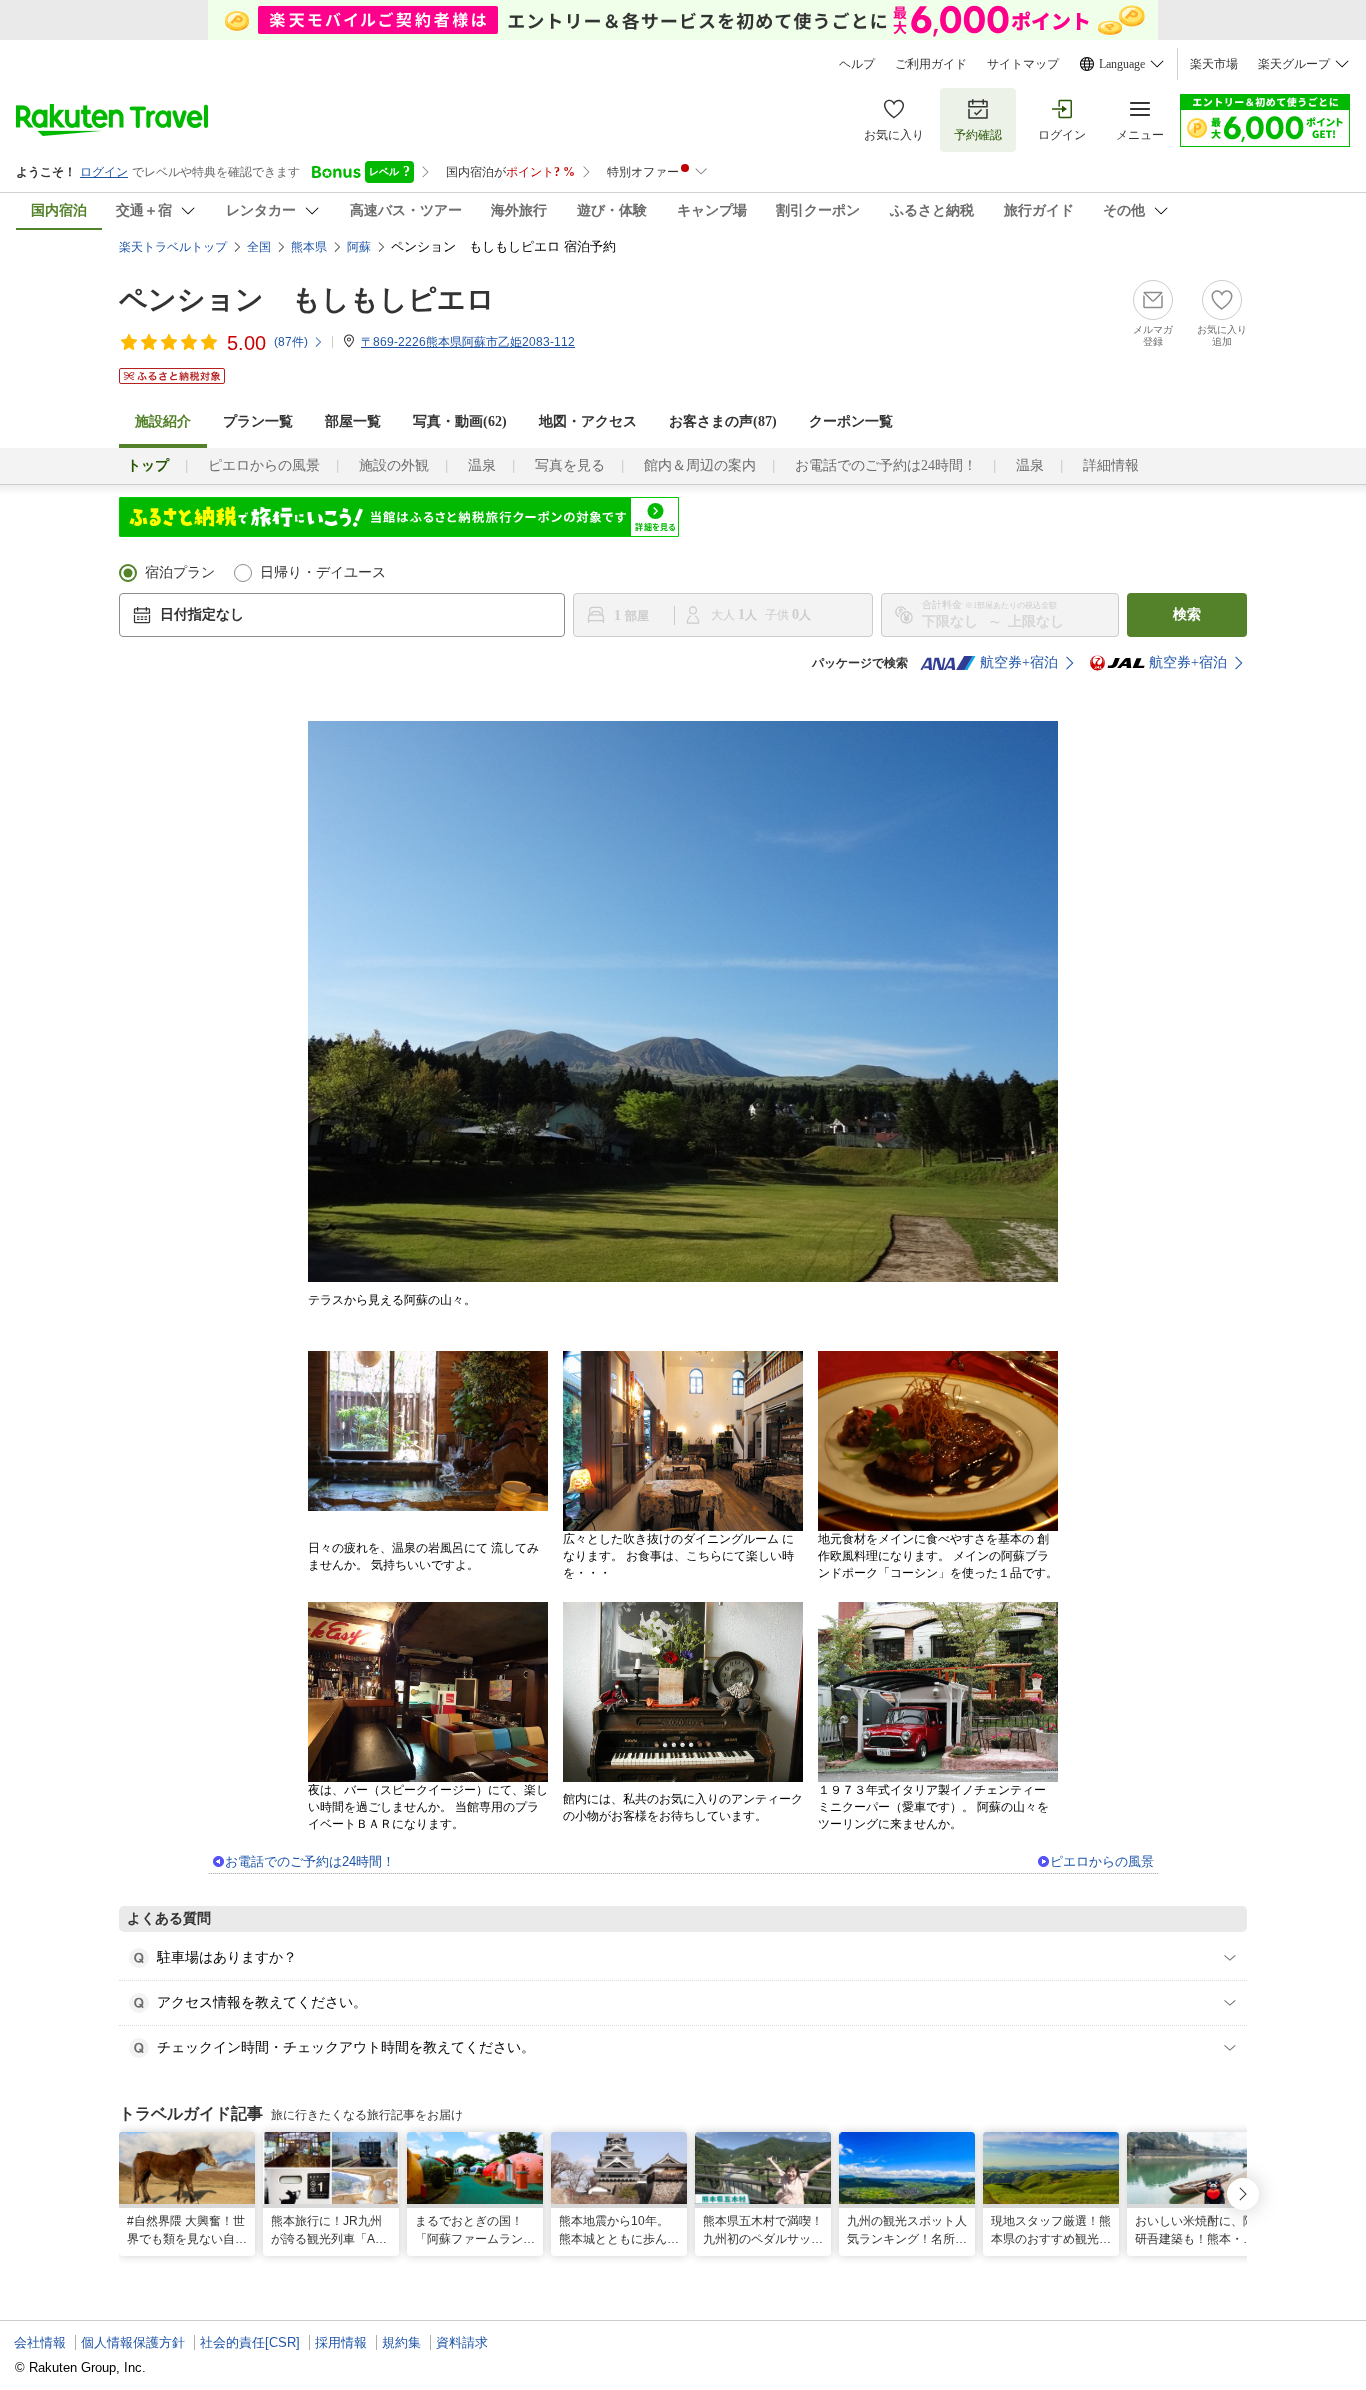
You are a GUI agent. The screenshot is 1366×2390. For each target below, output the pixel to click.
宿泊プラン (180, 572)
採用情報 (341, 2342)
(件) (291, 342)
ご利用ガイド (931, 64)
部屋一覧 (353, 421)
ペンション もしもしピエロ (307, 299)
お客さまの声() (723, 421)
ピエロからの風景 (264, 465)
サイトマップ (1023, 64)
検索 (1187, 614)
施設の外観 (394, 465)
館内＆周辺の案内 (700, 465)
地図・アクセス (588, 421)
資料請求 (462, 2342)
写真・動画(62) (460, 421)
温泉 (482, 465)
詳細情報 (1111, 465)
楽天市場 (1214, 64)
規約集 (401, 2342)
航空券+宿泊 (1019, 662)
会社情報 (40, 2342)
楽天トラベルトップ (173, 247)
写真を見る (570, 465)
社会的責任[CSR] (250, 2342)
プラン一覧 (258, 421)
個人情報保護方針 (133, 2342)
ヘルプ (857, 64)
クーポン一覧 (851, 421)
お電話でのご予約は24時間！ (886, 465)
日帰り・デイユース (323, 572)
